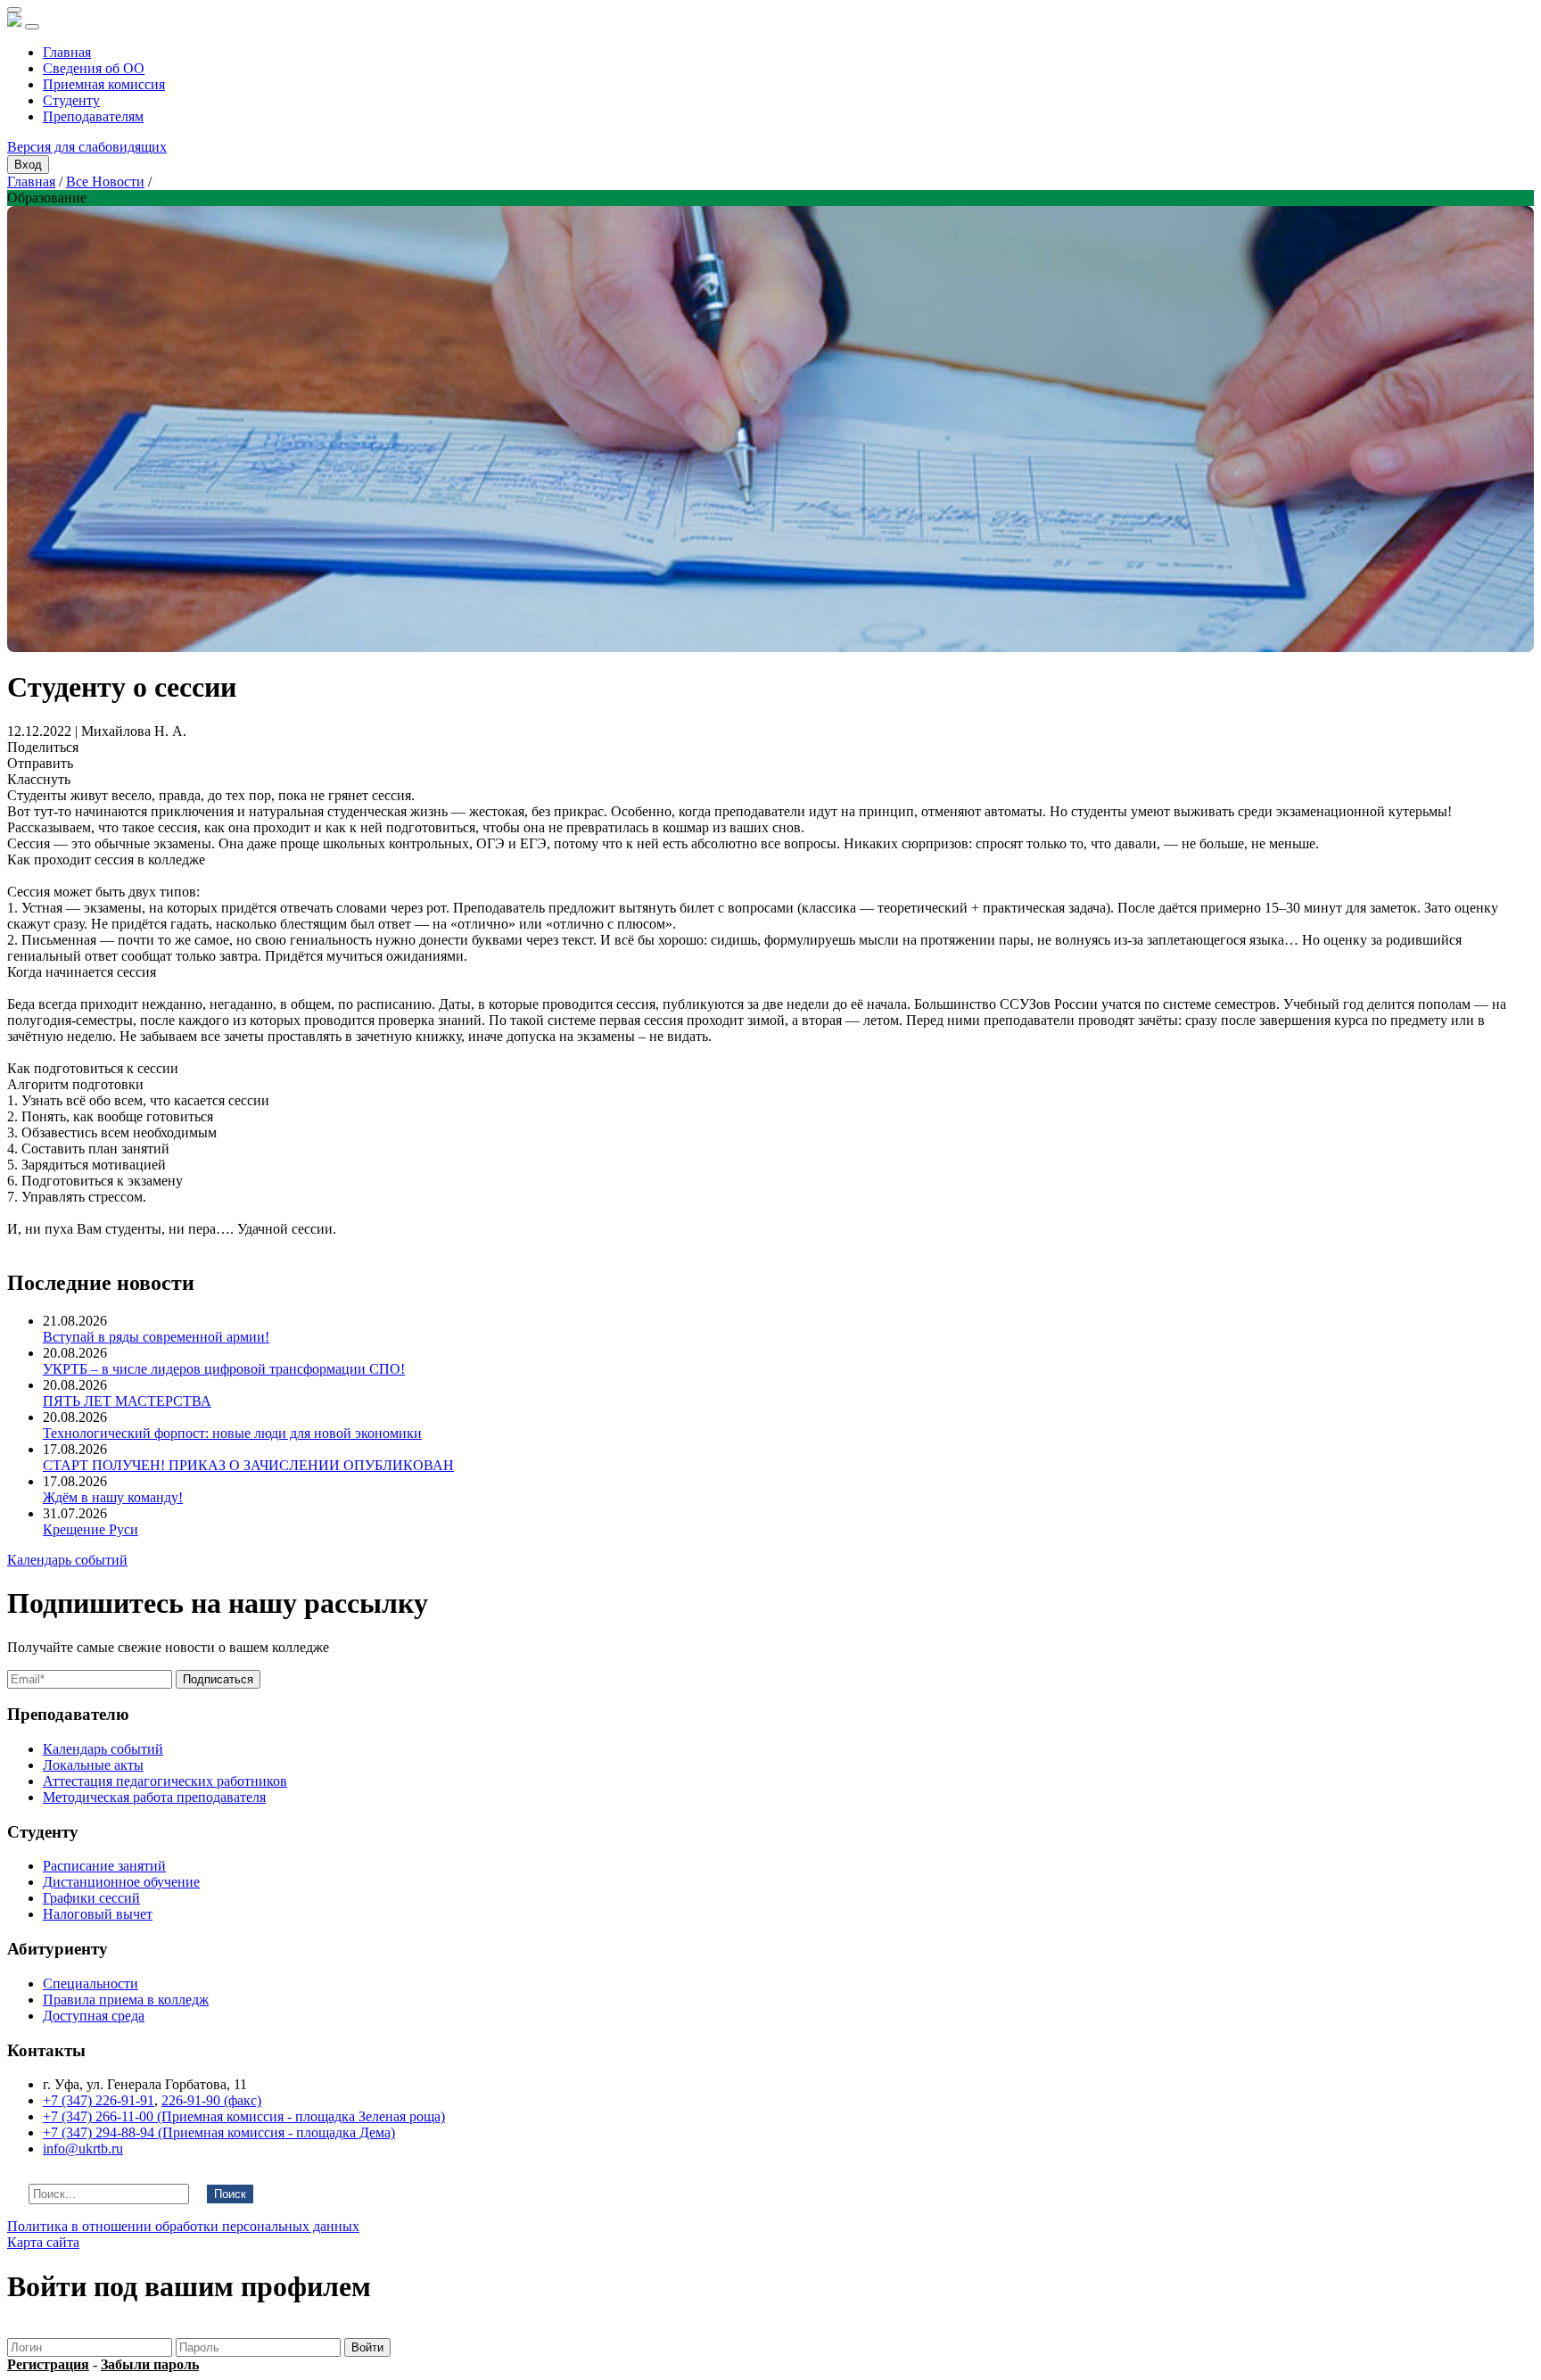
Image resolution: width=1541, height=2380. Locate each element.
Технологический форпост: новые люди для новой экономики (232, 1433)
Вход (28, 165)
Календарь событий (67, 1560)
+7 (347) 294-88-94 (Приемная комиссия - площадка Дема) (219, 2132)
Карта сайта (43, 2242)
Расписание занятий (104, 1866)
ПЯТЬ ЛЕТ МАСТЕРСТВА (127, 1401)
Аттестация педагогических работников (165, 1781)
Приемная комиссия (104, 84)
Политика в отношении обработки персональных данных (183, 2226)
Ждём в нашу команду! (113, 1497)
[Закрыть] (14, 10)
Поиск (230, 2194)
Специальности (91, 1983)
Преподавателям (93, 116)
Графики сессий (91, 1898)
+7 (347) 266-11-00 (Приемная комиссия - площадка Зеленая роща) (244, 2116)
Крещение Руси (91, 1529)
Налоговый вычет (98, 1914)
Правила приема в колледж (126, 2000)
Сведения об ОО (94, 68)
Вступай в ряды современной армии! (156, 1337)
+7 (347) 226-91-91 (99, 2100)
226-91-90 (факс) (211, 2100)
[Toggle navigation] (32, 27)
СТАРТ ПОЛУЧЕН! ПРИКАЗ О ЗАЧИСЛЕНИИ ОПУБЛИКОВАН (248, 1465)
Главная (67, 52)
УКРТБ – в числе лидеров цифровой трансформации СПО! (224, 1369)
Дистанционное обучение (121, 1882)
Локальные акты (93, 1765)
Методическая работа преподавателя (154, 1797)
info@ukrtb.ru (83, 2149)
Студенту (71, 100)
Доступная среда (94, 2016)
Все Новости (105, 182)
